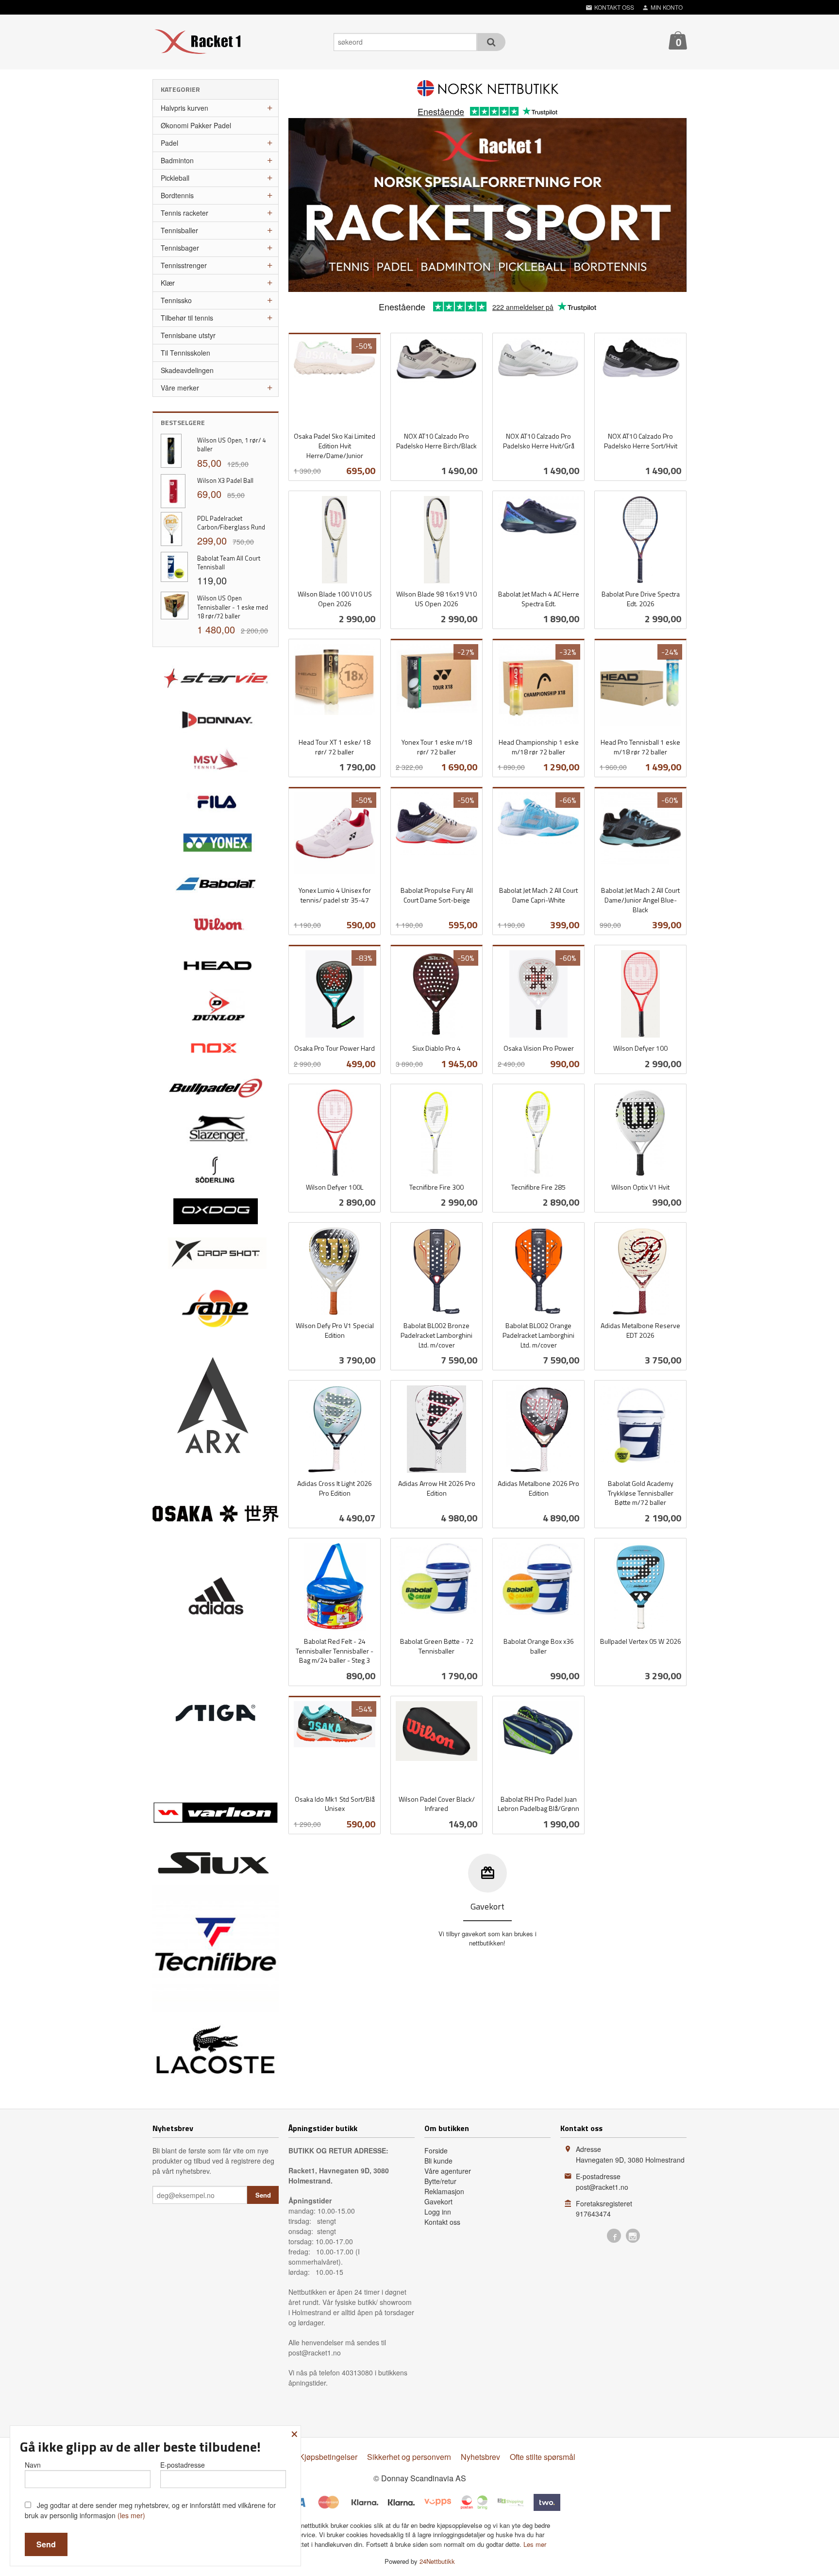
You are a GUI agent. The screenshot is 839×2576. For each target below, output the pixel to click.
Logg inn (438, 2212)
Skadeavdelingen (187, 370)
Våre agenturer (448, 2171)
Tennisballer (179, 230)
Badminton (177, 160)
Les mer (535, 2544)
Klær (168, 283)
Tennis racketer (185, 213)
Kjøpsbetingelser (328, 2457)
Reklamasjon (444, 2191)
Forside (436, 2150)
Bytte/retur (440, 2181)
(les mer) (131, 2515)
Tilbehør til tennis (187, 318)
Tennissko (176, 300)
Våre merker (180, 388)
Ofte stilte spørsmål (543, 2457)
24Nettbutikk (437, 2561)
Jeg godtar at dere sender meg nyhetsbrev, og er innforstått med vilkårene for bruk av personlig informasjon (150, 2510)
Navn (33, 2465)
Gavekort (438, 2201)
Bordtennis (177, 195)
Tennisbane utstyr (188, 335)
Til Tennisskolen (185, 353)
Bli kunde (438, 2161)
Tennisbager (180, 248)
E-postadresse (183, 2465)
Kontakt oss (442, 2222)
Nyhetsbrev (480, 2457)
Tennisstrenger (184, 265)
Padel (169, 143)
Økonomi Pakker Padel (196, 125)
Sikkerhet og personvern (409, 2457)
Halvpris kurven (185, 108)
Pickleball (175, 178)
